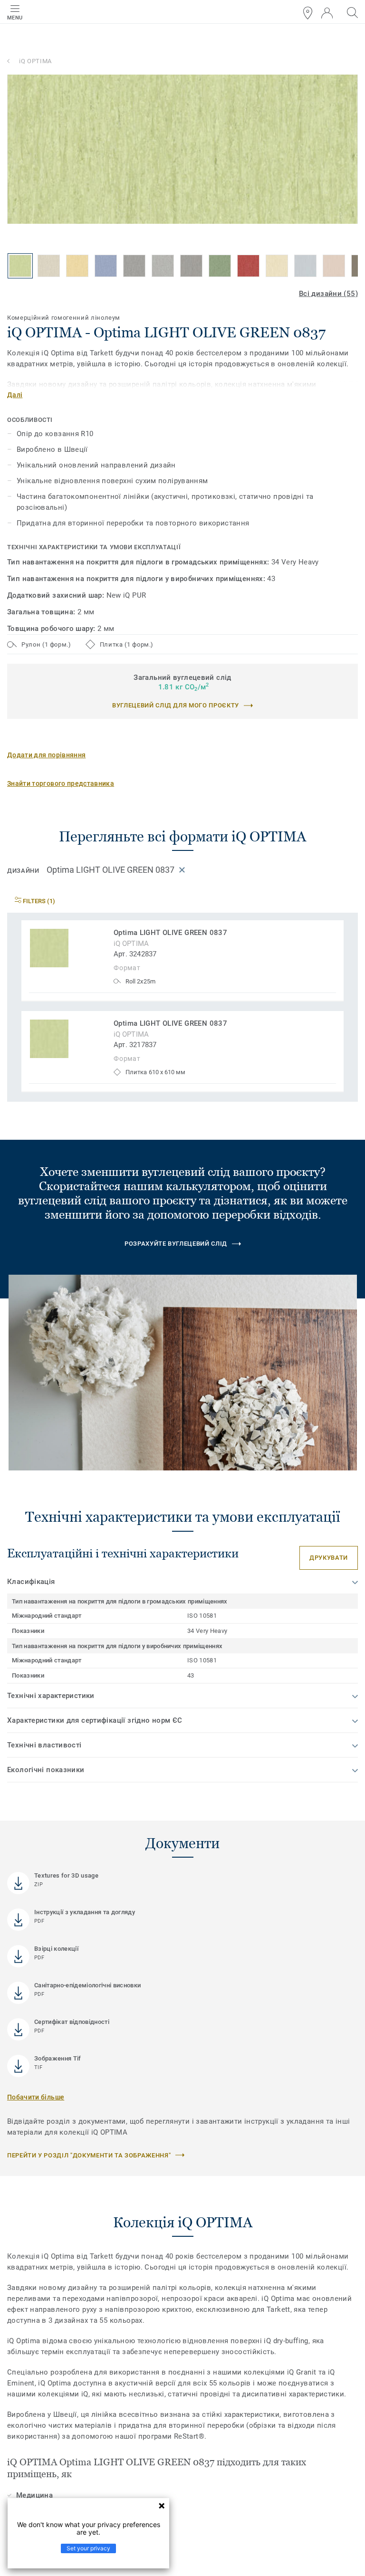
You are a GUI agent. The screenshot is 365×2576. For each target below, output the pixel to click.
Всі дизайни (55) (328, 294)
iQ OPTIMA (35, 61)
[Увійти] (327, 13)
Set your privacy (88, 2548)
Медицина (34, 2495)
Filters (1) (38, 901)
